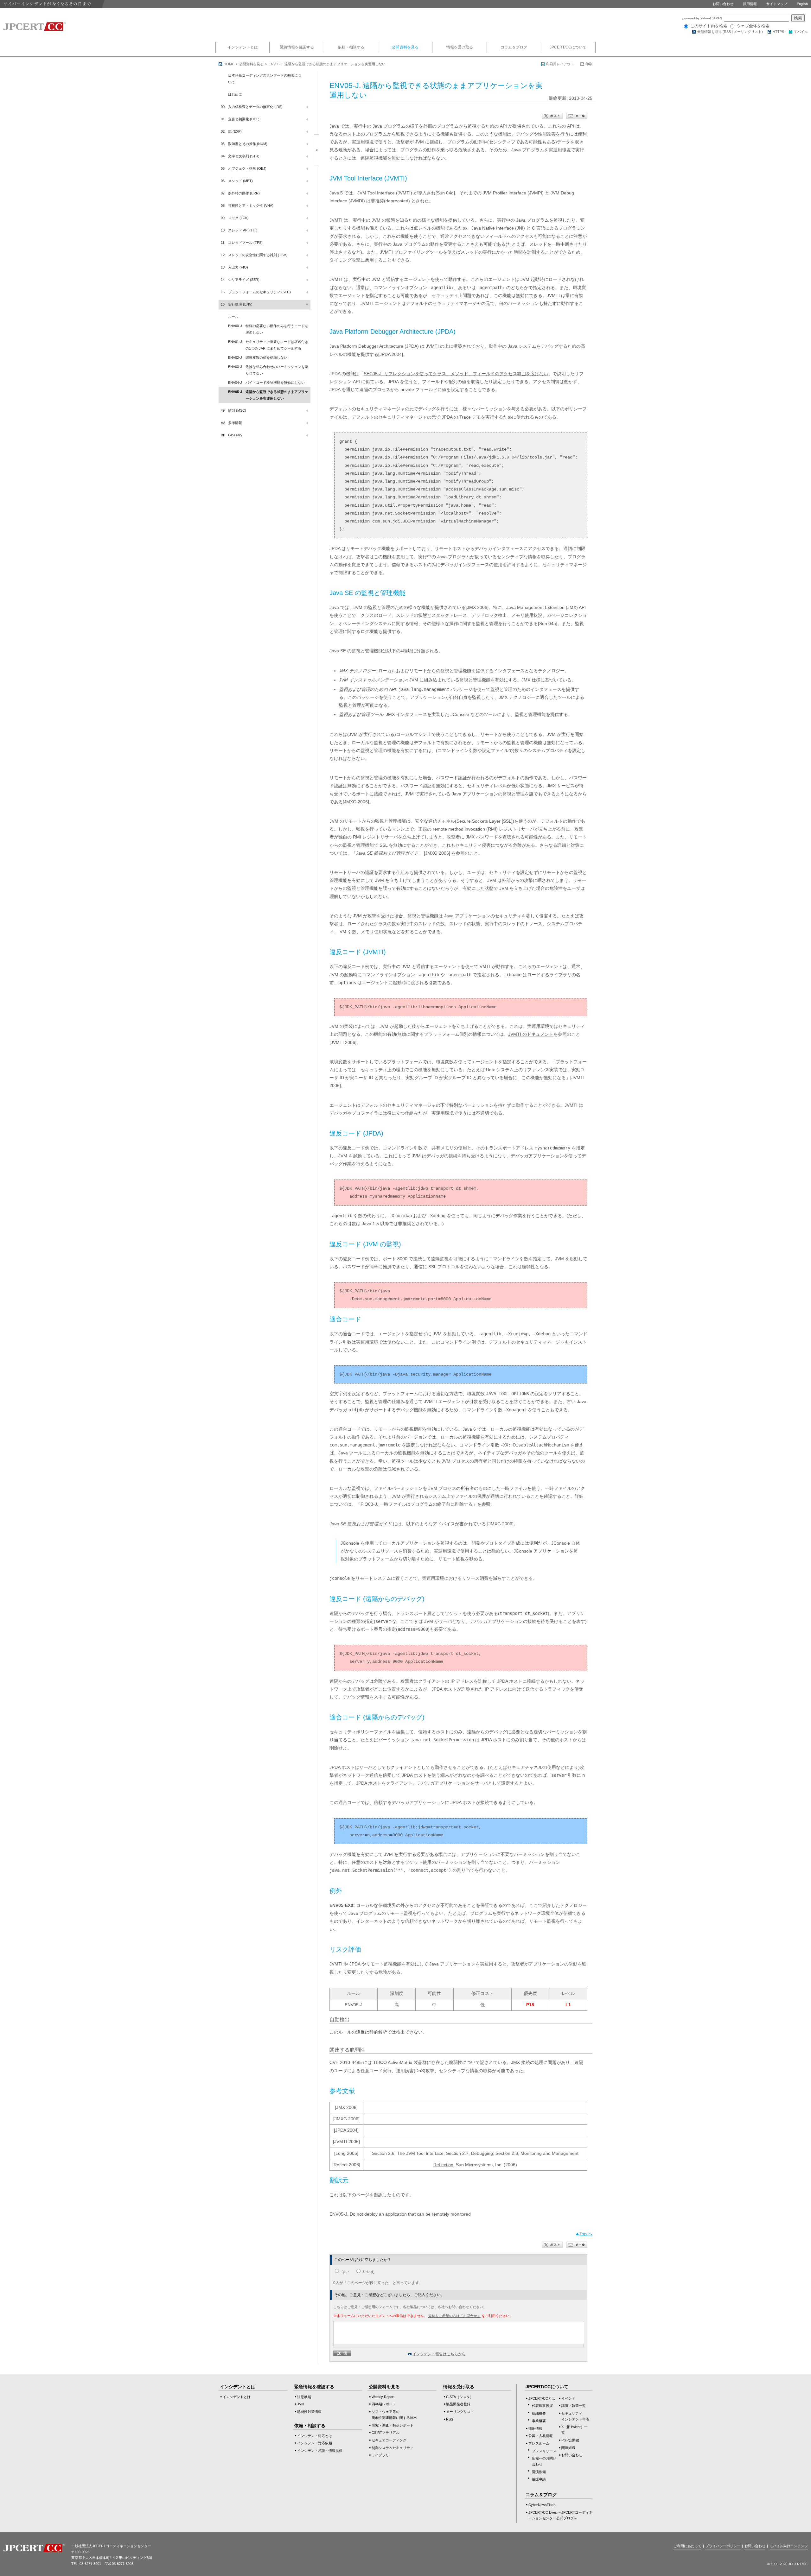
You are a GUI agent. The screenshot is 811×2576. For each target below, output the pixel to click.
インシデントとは (243, 47)
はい (345, 2272)
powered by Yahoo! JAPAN (703, 18)
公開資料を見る (405, 47)
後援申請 (539, 2479)
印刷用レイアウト (560, 64)
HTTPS (778, 32)
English (802, 4)
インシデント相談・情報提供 (320, 2451)
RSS (727, 32)
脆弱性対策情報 (309, 2412)
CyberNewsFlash (542, 2505)
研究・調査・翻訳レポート (393, 2425)
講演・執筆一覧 (574, 2406)
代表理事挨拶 (542, 2406)
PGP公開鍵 (570, 2440)
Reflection (443, 2165)
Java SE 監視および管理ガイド (387, 853)
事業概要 (539, 2421)
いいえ (369, 2272)
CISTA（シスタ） (460, 2397)
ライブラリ (380, 2455)
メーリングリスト (748, 32)
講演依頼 (539, 2472)
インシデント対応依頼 (315, 2443)
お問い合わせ (723, 4)
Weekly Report (383, 2397)
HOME (229, 64)
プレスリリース (544, 2451)
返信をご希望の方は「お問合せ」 (454, 2316)
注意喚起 (304, 2397)
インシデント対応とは (315, 2436)
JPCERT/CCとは (542, 2398)
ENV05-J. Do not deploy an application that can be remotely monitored (400, 2214)
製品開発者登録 (458, 2404)
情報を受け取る (460, 47)
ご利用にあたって (687, 2546)
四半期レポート (384, 2404)
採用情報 (750, 4)
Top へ (586, 2234)
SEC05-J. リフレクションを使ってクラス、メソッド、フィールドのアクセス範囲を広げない (456, 374)
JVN (300, 2404)
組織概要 (539, 2413)
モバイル (801, 32)
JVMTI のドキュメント (531, 1034)
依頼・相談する (351, 47)
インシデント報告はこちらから (439, 2354)
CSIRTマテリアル (386, 2433)
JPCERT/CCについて (568, 47)
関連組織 (568, 2448)
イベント (568, 2398)
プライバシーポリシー (723, 2546)
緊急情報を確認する (297, 47)
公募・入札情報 (541, 2436)
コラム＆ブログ (514, 47)
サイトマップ (777, 4)
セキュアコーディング (389, 2440)
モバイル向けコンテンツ (789, 2546)
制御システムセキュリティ (393, 2448)
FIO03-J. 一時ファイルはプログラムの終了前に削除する (417, 1504)
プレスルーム (539, 2443)
